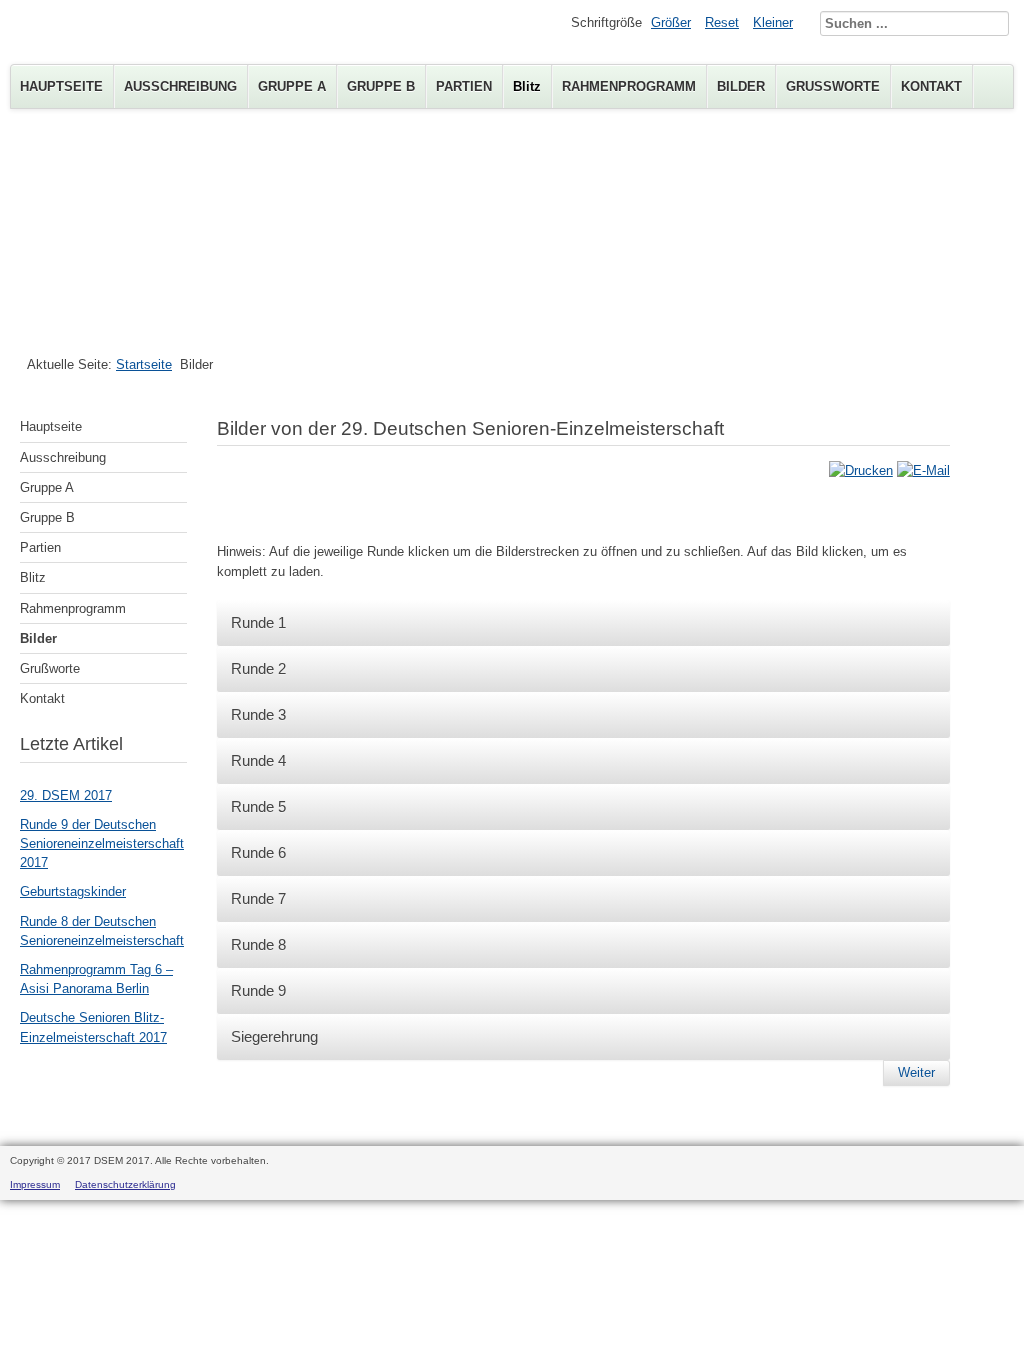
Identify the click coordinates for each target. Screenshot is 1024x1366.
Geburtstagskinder (73, 891)
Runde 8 (258, 944)
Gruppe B (381, 86)
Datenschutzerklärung (125, 1184)
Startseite (144, 364)
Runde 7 (258, 898)
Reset (722, 22)
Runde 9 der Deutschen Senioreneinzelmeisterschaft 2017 (102, 843)
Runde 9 (258, 990)
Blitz (527, 86)
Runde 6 (258, 852)
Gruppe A (292, 86)
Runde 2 (258, 668)
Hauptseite (61, 86)
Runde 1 (258, 622)
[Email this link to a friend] (923, 470)
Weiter (916, 1072)
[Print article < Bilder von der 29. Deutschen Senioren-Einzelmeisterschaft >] (861, 470)
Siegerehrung (274, 1036)
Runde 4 (258, 760)
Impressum (35, 1184)
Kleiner (773, 22)
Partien (464, 86)
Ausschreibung (180, 86)
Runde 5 (258, 806)
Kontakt (931, 86)
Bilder (741, 86)
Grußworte (833, 86)
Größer (671, 22)
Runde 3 (258, 714)
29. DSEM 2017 (66, 795)
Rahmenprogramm (629, 86)
